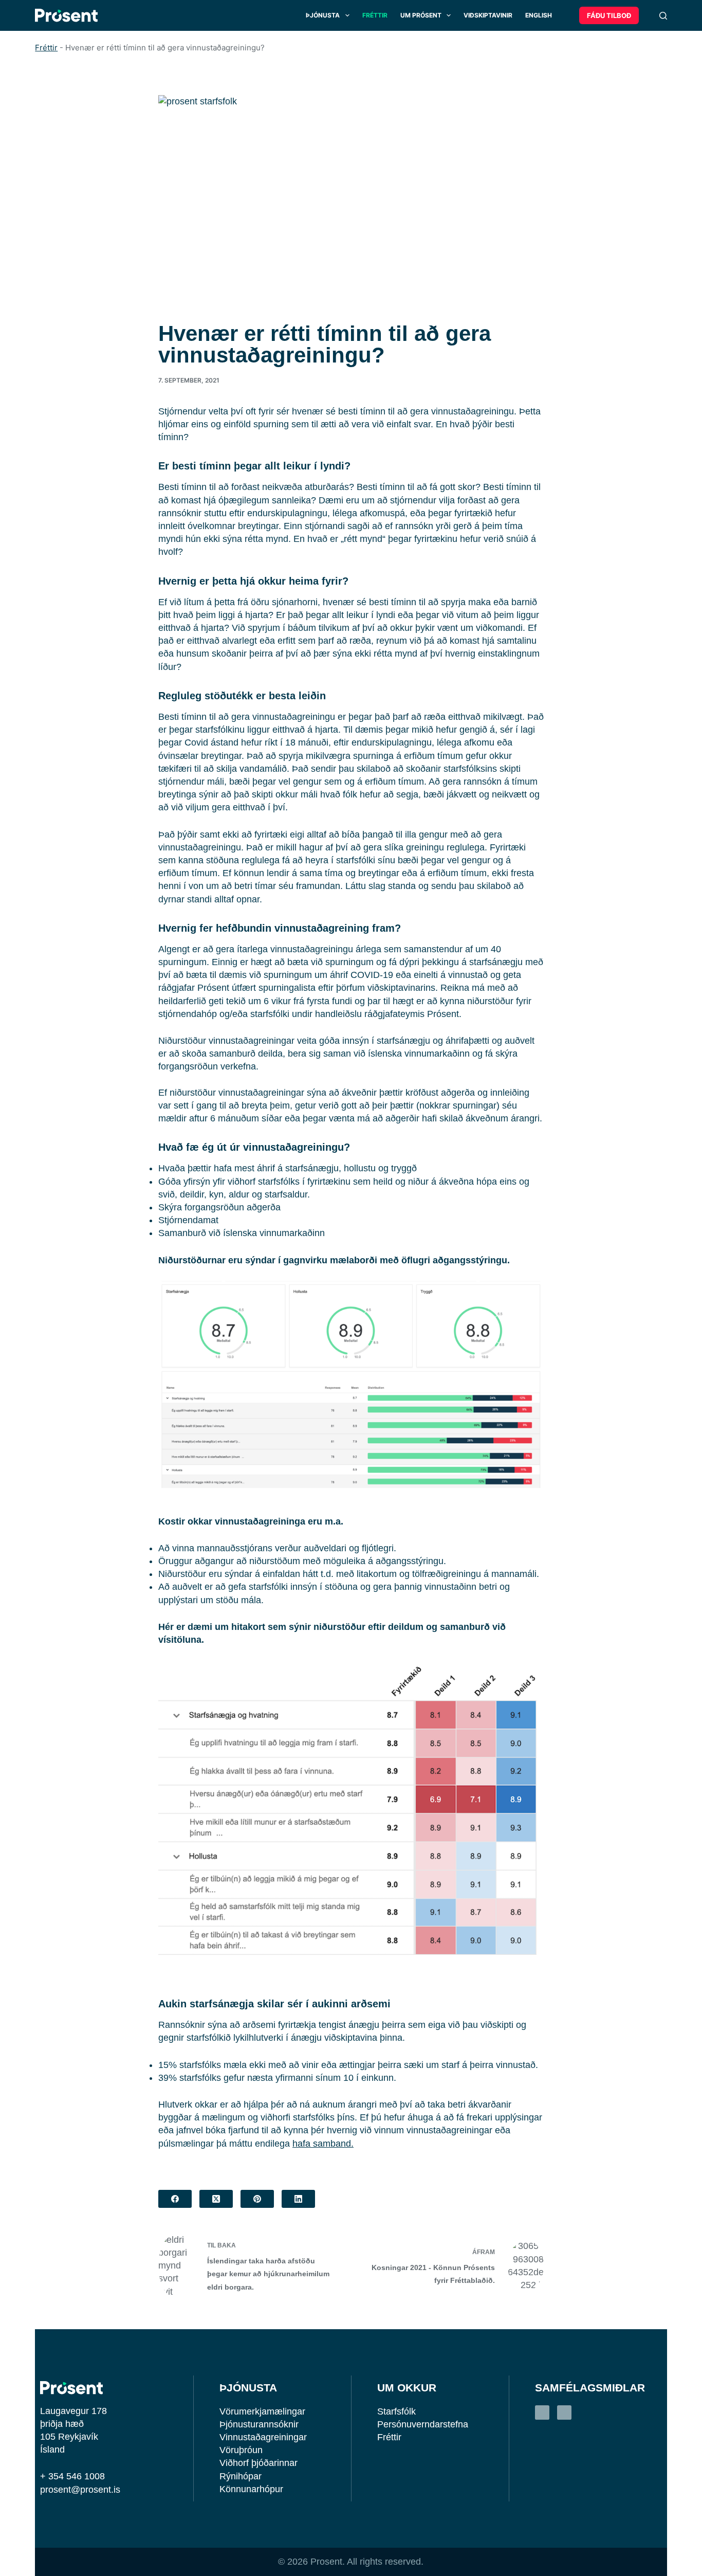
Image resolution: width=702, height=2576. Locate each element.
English (539, 15)
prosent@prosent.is (80, 2490)
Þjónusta (323, 15)
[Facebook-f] (564, 2412)
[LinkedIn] (298, 2199)
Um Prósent (421, 15)
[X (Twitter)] (216, 2199)
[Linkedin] (542, 2412)
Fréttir (375, 15)
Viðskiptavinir (488, 15)
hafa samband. (323, 2144)
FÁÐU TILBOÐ (609, 15)
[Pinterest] (257, 2199)
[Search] (663, 16)
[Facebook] (175, 2199)
